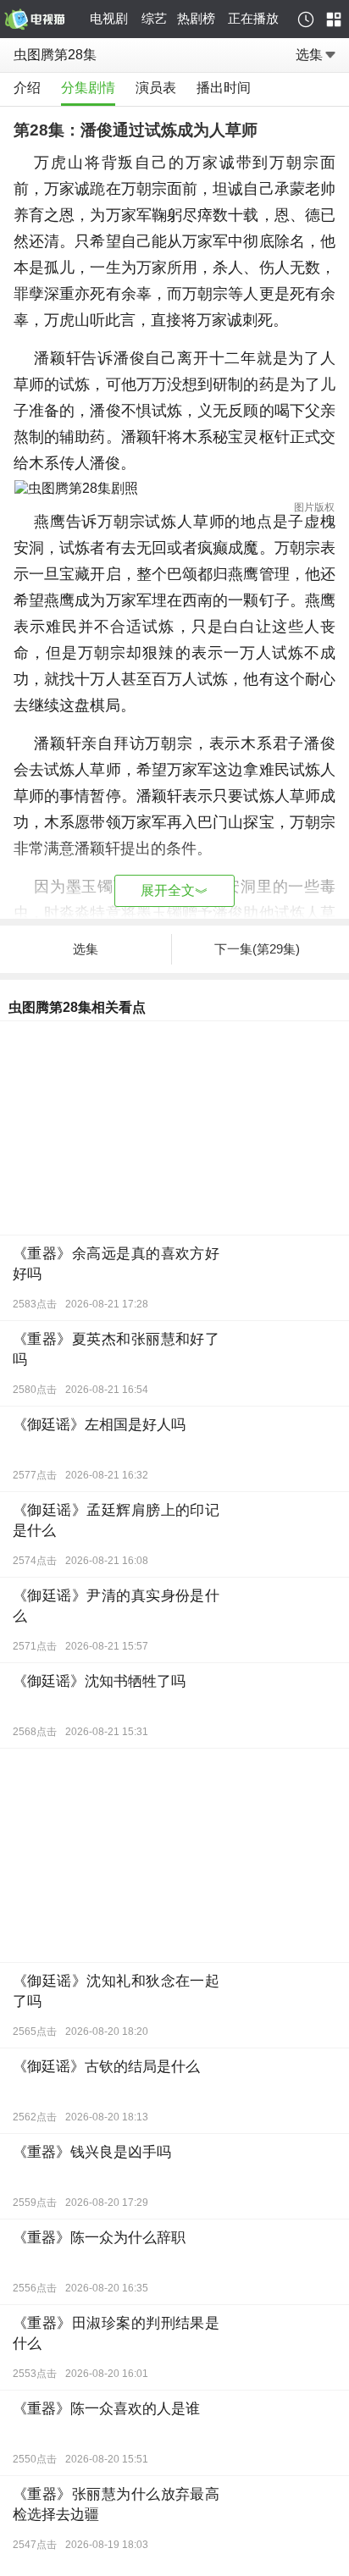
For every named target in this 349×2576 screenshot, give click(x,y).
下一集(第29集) (257, 949)
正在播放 (253, 18)
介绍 (27, 88)
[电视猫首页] (44, 19)
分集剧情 (88, 88)
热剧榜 (196, 18)
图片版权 (314, 507)
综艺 (154, 18)
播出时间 (224, 88)
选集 (309, 55)
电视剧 (109, 18)
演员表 (156, 88)
